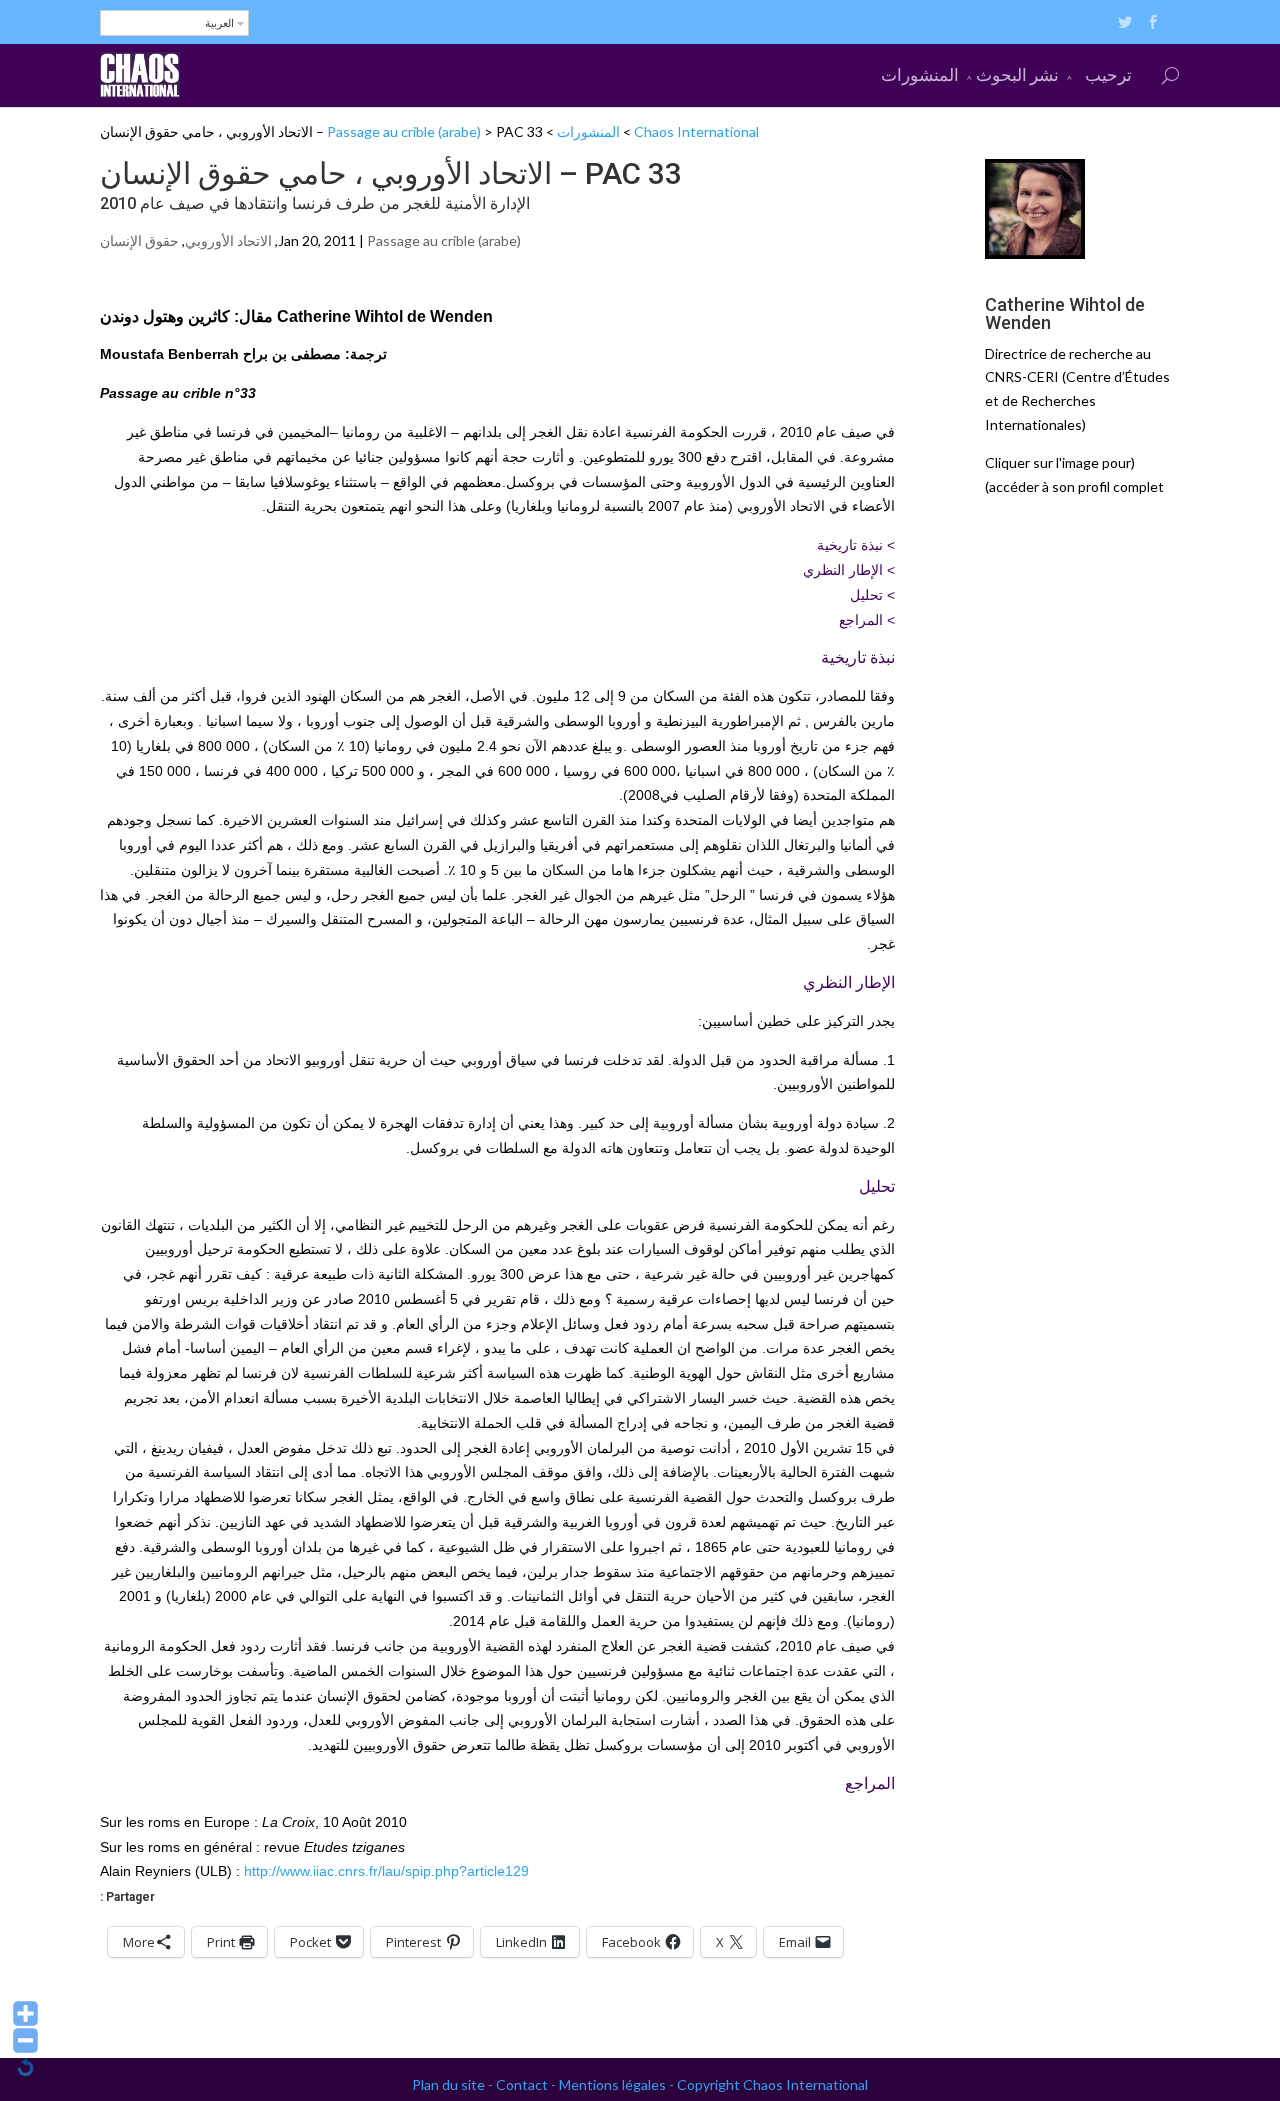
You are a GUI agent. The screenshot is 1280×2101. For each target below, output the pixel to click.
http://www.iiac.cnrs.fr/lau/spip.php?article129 (386, 1871)
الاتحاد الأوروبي (228, 240)
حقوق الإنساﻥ (139, 240)
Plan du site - (454, 2084)
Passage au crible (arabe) (404, 131)
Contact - (527, 2084)
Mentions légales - (618, 2084)
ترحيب (1108, 74)
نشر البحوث (1017, 74)
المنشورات (920, 74)
